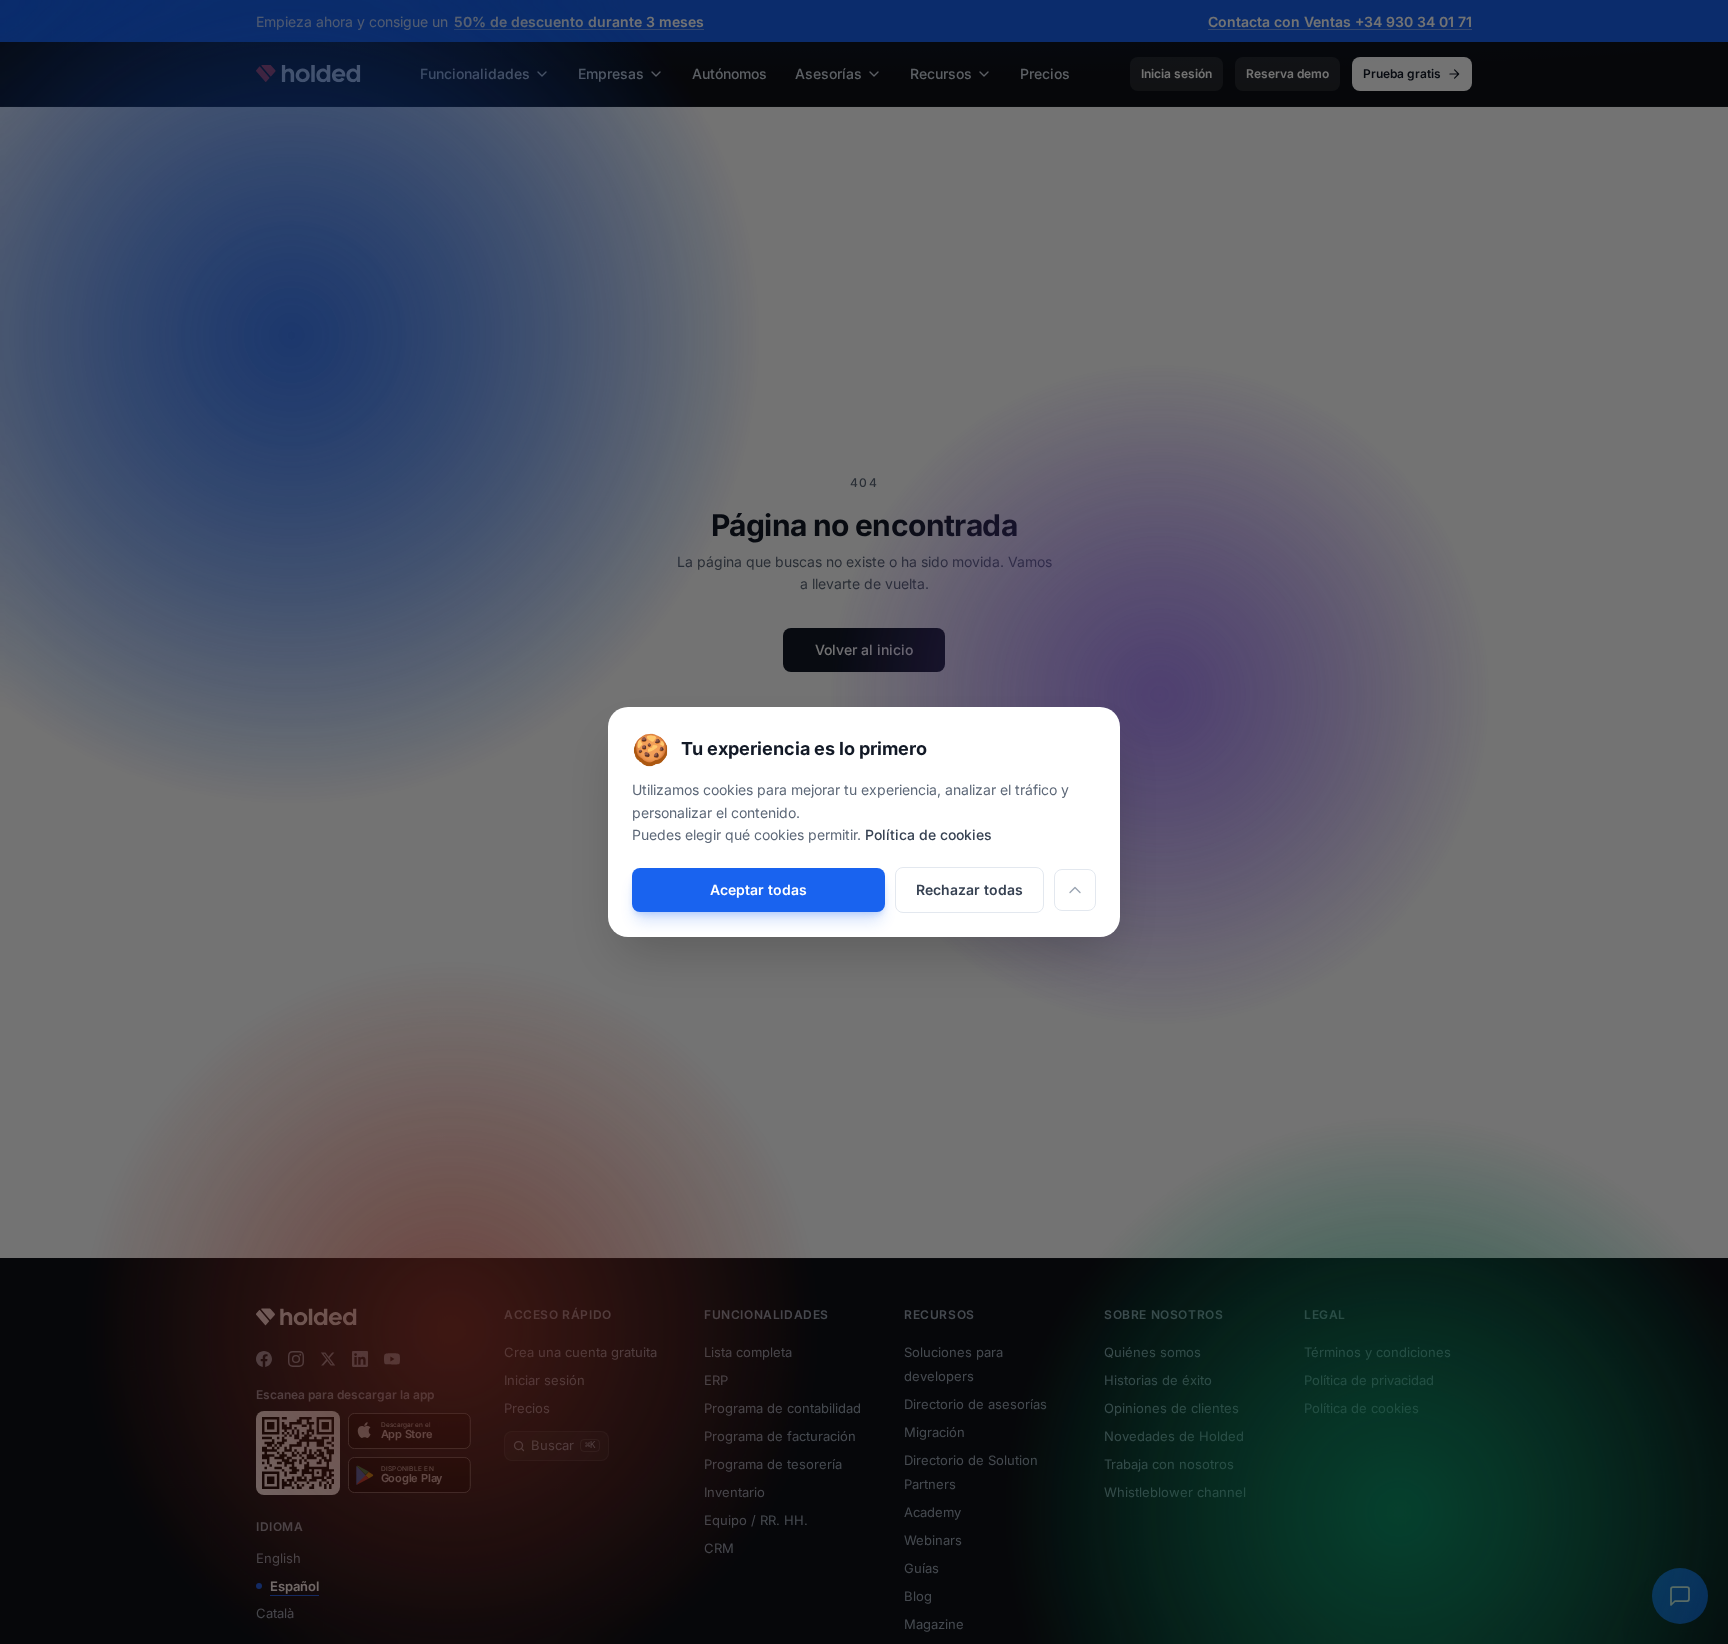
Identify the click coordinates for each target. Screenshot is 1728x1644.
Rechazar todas (969, 889)
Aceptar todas (758, 889)
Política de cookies (928, 834)
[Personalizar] (1075, 890)
